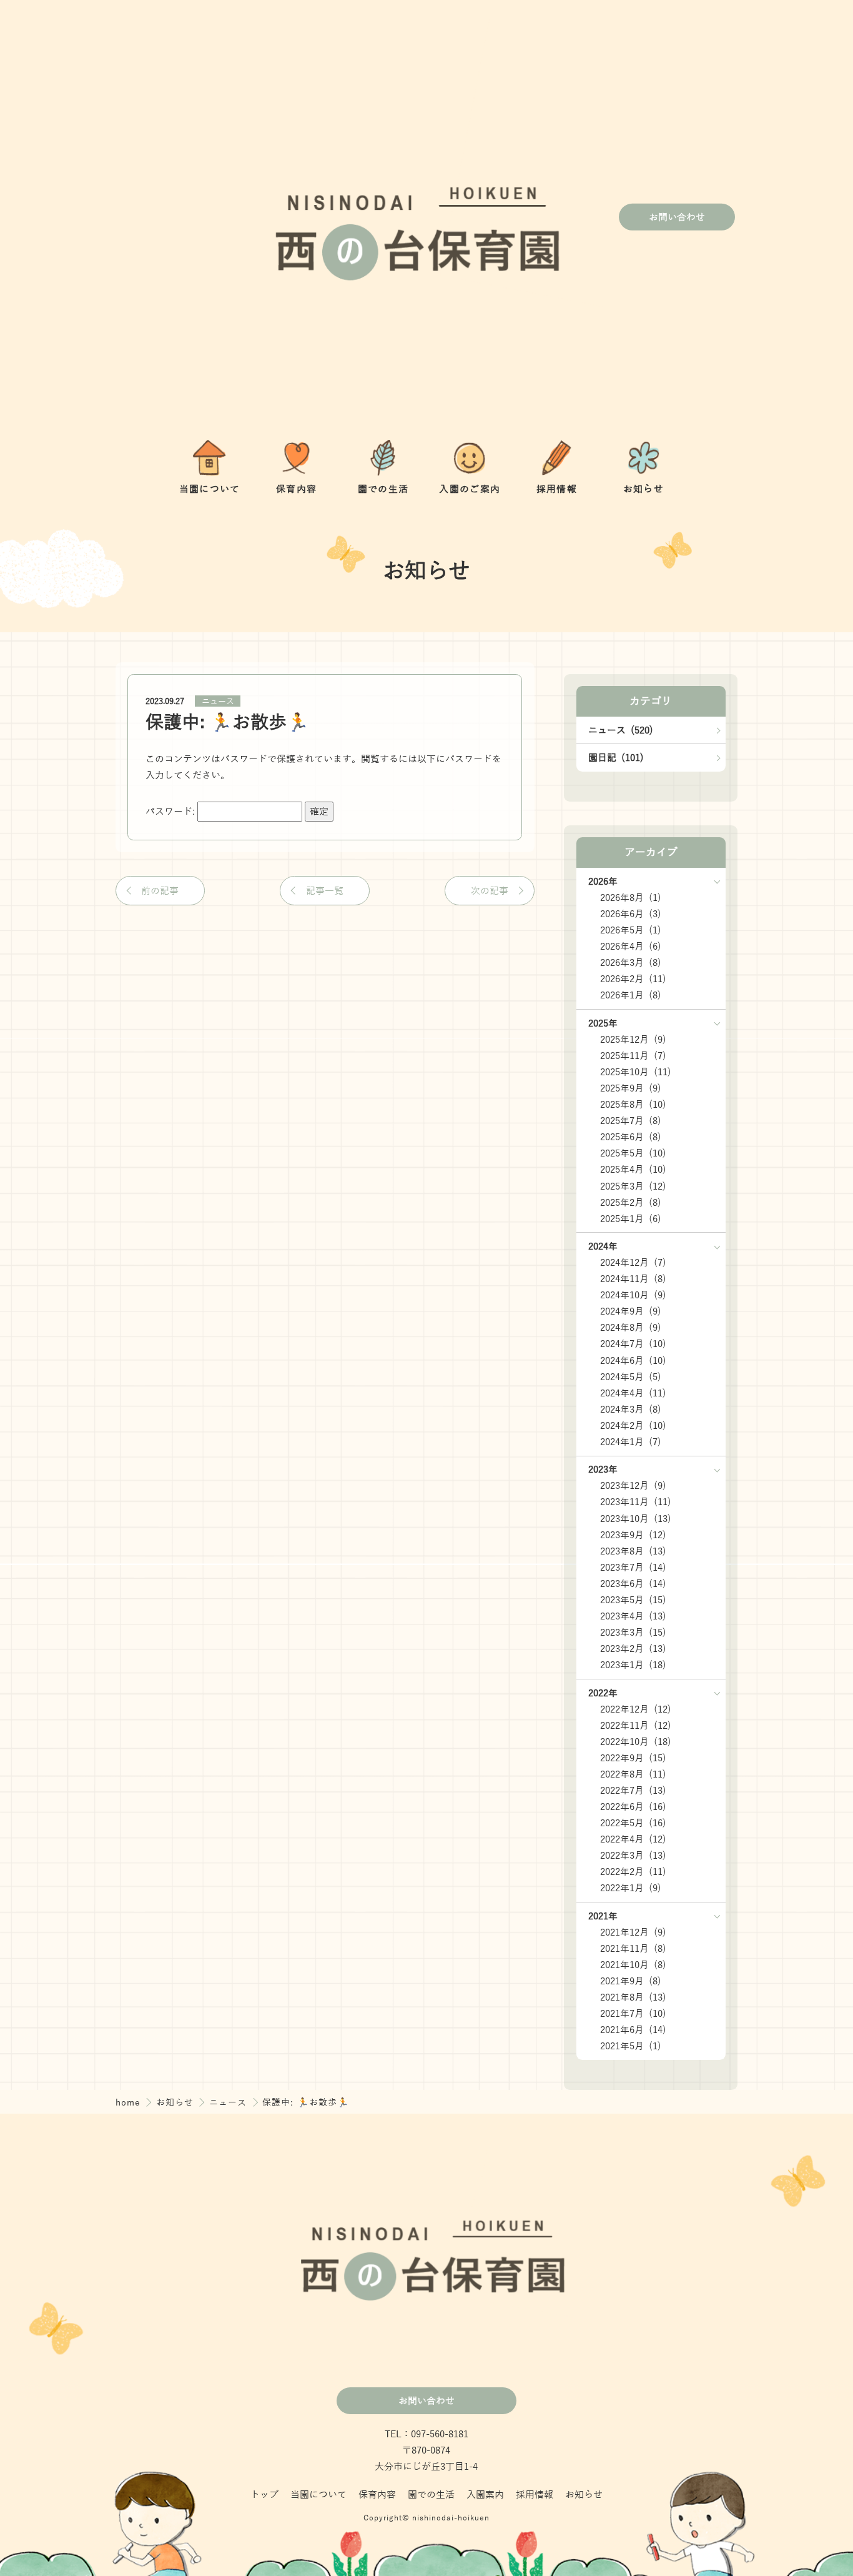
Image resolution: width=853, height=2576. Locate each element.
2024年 (603, 1246)
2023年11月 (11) (636, 1502)
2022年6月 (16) (633, 1807)
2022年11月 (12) (636, 1726)
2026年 (603, 882)
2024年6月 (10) (633, 1361)
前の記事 (160, 891)
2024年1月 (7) (631, 1442)
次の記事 (490, 891)
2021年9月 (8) (631, 1981)
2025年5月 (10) (633, 1153)
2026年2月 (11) (633, 979)
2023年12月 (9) (633, 1486)
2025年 (603, 1023)
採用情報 (535, 2495)
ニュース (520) (621, 730)
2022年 (603, 1693)
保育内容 (377, 2495)
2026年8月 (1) (631, 898)
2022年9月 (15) (633, 1758)
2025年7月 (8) (631, 1121)
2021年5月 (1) (631, 2046)
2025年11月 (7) (633, 1056)
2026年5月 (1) (631, 930)
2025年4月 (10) (633, 1170)
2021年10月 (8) (633, 1965)
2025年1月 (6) (631, 1219)
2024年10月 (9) (633, 1295)
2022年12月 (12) (636, 1709)
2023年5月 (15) (633, 1600)
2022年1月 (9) (631, 1888)
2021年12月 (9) (633, 1932)
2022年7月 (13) (633, 1791)
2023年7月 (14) (633, 1568)
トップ (264, 2495)
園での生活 (431, 2495)
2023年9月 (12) (633, 1535)
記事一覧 (325, 891)
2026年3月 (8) (631, 963)
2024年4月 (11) (633, 1393)
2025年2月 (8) (631, 1203)
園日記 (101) (616, 758)
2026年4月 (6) (631, 947)
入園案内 (485, 2495)
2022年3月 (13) (633, 1856)
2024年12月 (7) (633, 1263)
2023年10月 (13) (636, 1519)
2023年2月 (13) (633, 1649)
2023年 (603, 1470)
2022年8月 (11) (633, 1774)
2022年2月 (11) (633, 1872)
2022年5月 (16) (633, 1823)
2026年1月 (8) (631, 995)
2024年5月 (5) (631, 1377)
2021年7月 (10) (633, 2014)
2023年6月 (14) (633, 1584)
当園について (318, 2495)
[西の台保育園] (412, 217)
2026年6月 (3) (631, 914)
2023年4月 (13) (633, 1616)
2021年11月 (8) (633, 1949)
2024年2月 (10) (633, 1426)
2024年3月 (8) (631, 1410)
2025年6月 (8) (631, 1137)
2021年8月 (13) (633, 1997)
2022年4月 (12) (633, 1839)
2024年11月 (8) (633, 1279)
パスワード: (171, 812)
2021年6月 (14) (633, 2030)
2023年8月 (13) (633, 1551)
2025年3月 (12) (633, 1186)
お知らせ (177, 2102)
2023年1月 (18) (633, 1665)
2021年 (603, 1916)
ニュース (218, 701)
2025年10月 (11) (636, 1072)
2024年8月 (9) (631, 1328)
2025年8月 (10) (633, 1105)
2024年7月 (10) (633, 1344)
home (130, 2102)
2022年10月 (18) (636, 1742)
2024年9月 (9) (631, 1311)
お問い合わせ (677, 217)
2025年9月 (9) (631, 1088)
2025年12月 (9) (633, 1040)
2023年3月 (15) (633, 1633)
